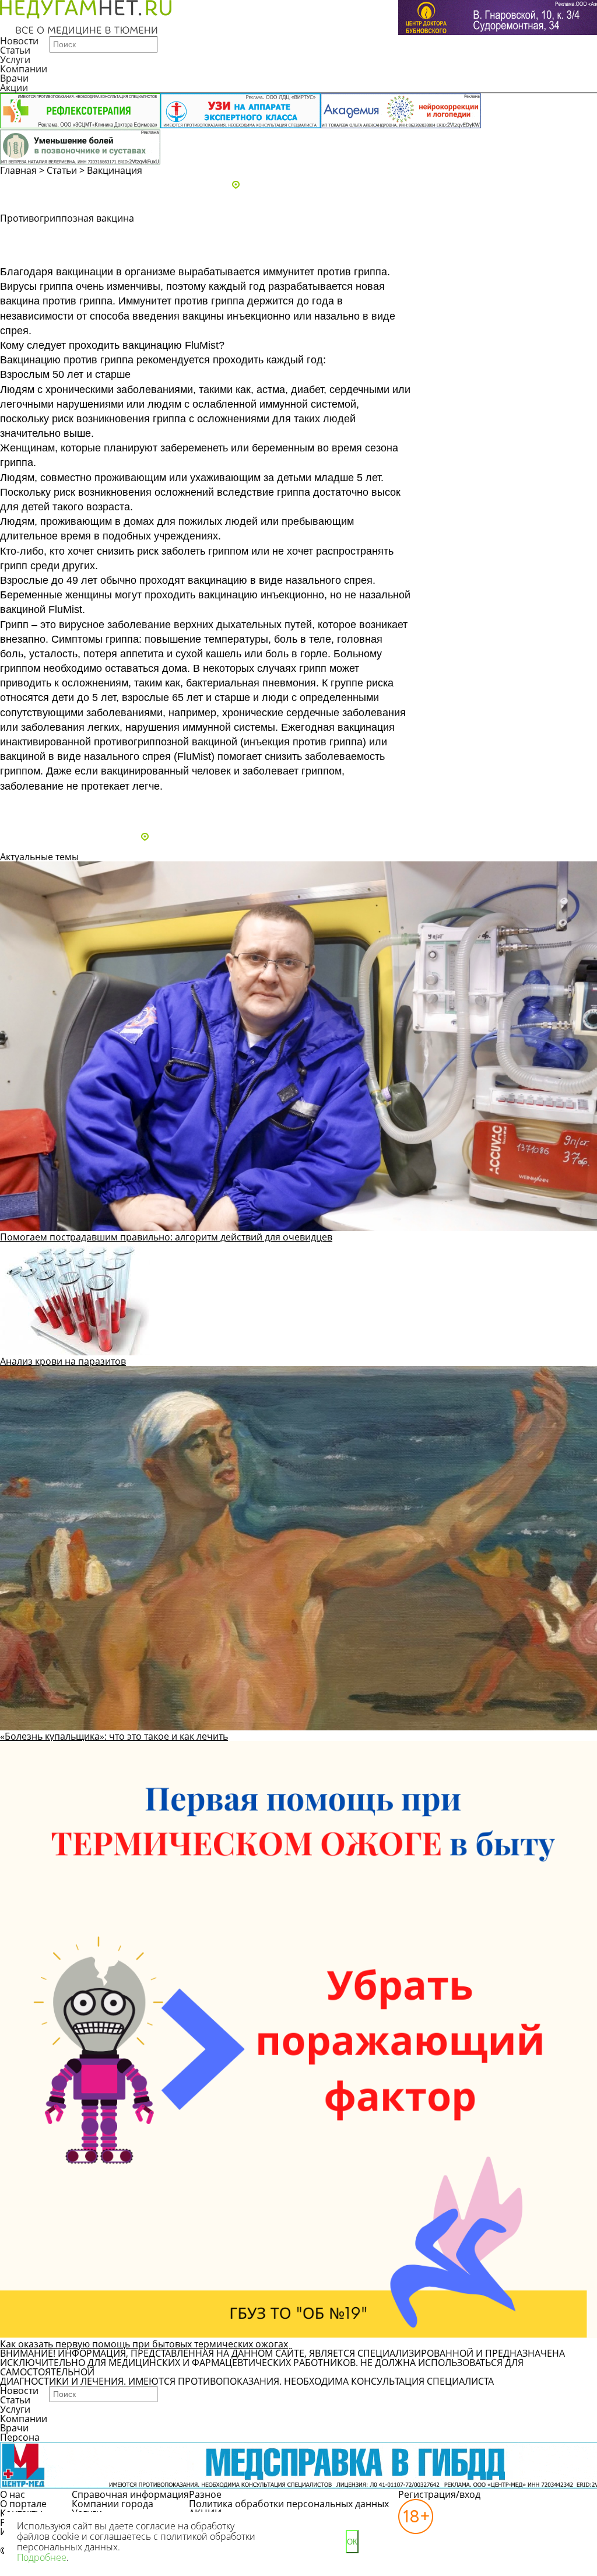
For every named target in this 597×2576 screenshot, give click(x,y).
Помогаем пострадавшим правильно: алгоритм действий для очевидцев (166, 1237)
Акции (14, 87)
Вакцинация (115, 170)
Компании (24, 69)
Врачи (14, 78)
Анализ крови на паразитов (63, 1361)
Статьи (15, 50)
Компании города (113, 2504)
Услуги (15, 59)
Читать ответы (492, 254)
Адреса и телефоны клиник (304, 185)
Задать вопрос (492, 233)
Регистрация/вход (439, 2494)
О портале (23, 2504)
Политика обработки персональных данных (289, 2504)
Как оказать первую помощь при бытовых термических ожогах (144, 2344)
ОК (352, 2542)
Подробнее (42, 2557)
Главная (18, 170)
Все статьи (35, 806)
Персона (20, 2437)
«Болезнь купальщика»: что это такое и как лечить (114, 1736)
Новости (19, 41)
